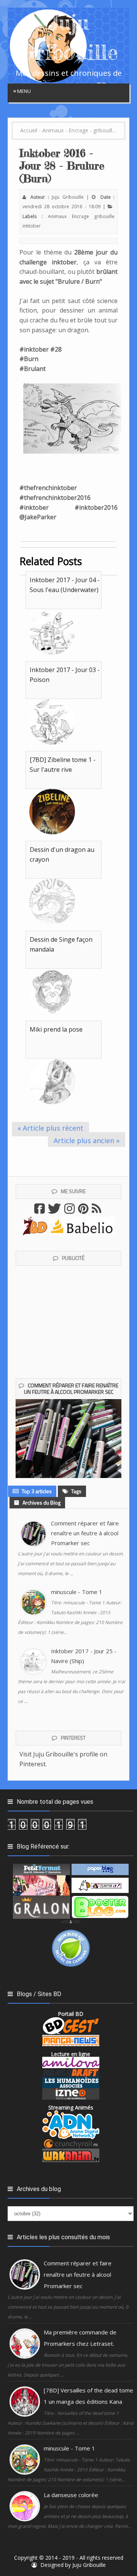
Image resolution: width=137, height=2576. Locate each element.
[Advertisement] (74, 1160)
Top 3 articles (36, 1491)
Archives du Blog (41, 1502)
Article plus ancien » (87, 1140)
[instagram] (70, 1211)
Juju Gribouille (89, 2565)
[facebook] (40, 1211)
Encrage (80, 216)
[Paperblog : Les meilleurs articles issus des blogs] (100, 1869)
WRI (77, 1922)
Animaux (57, 216)
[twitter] (55, 1211)
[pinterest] (84, 1211)
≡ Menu (22, 91)
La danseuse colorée (71, 2495)
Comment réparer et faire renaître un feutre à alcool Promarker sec (71, 1389)
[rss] (97, 1211)
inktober (32, 226)
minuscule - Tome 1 (77, 1592)
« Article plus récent (50, 1128)
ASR (65, 1922)
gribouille (104, 216)
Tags (76, 1491)
